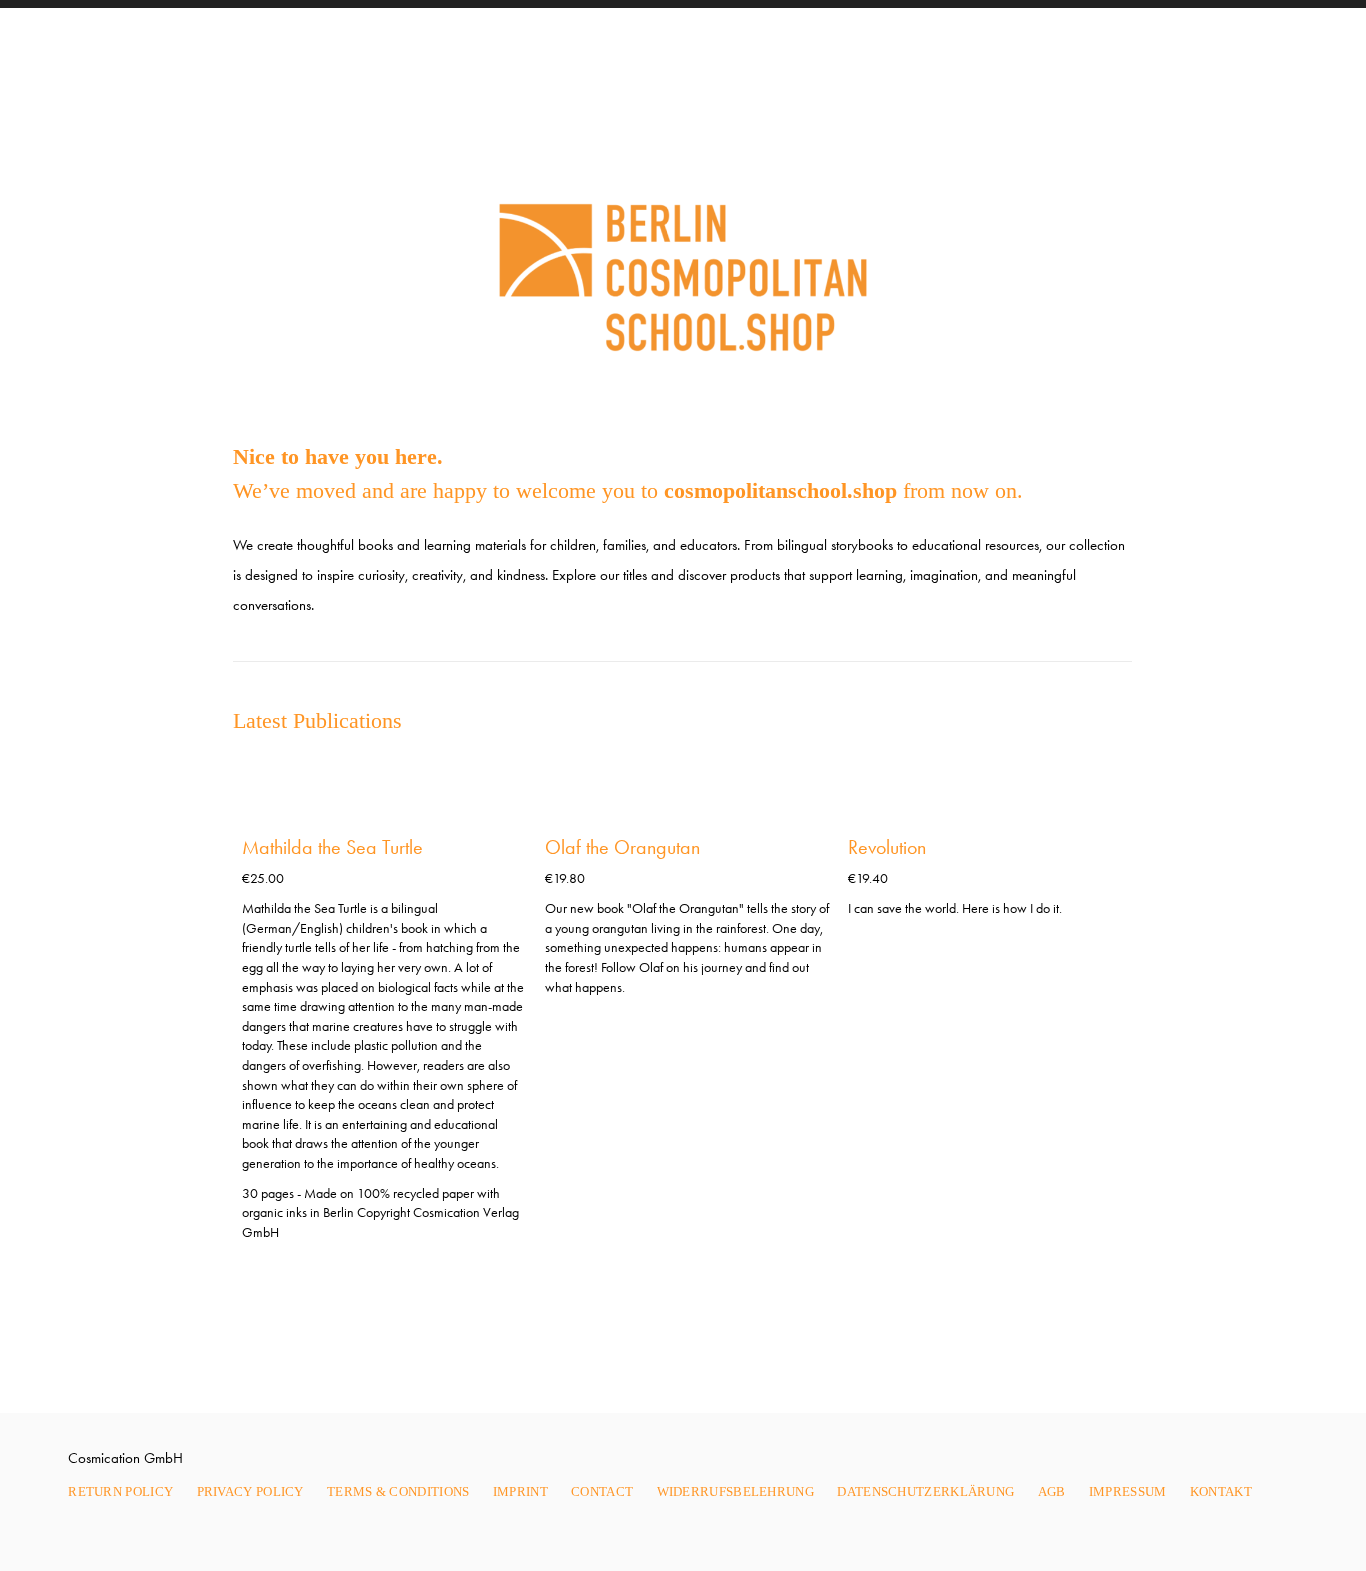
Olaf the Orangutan (622, 847)
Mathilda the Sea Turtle (332, 847)
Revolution (887, 847)
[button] (1098, 781)
